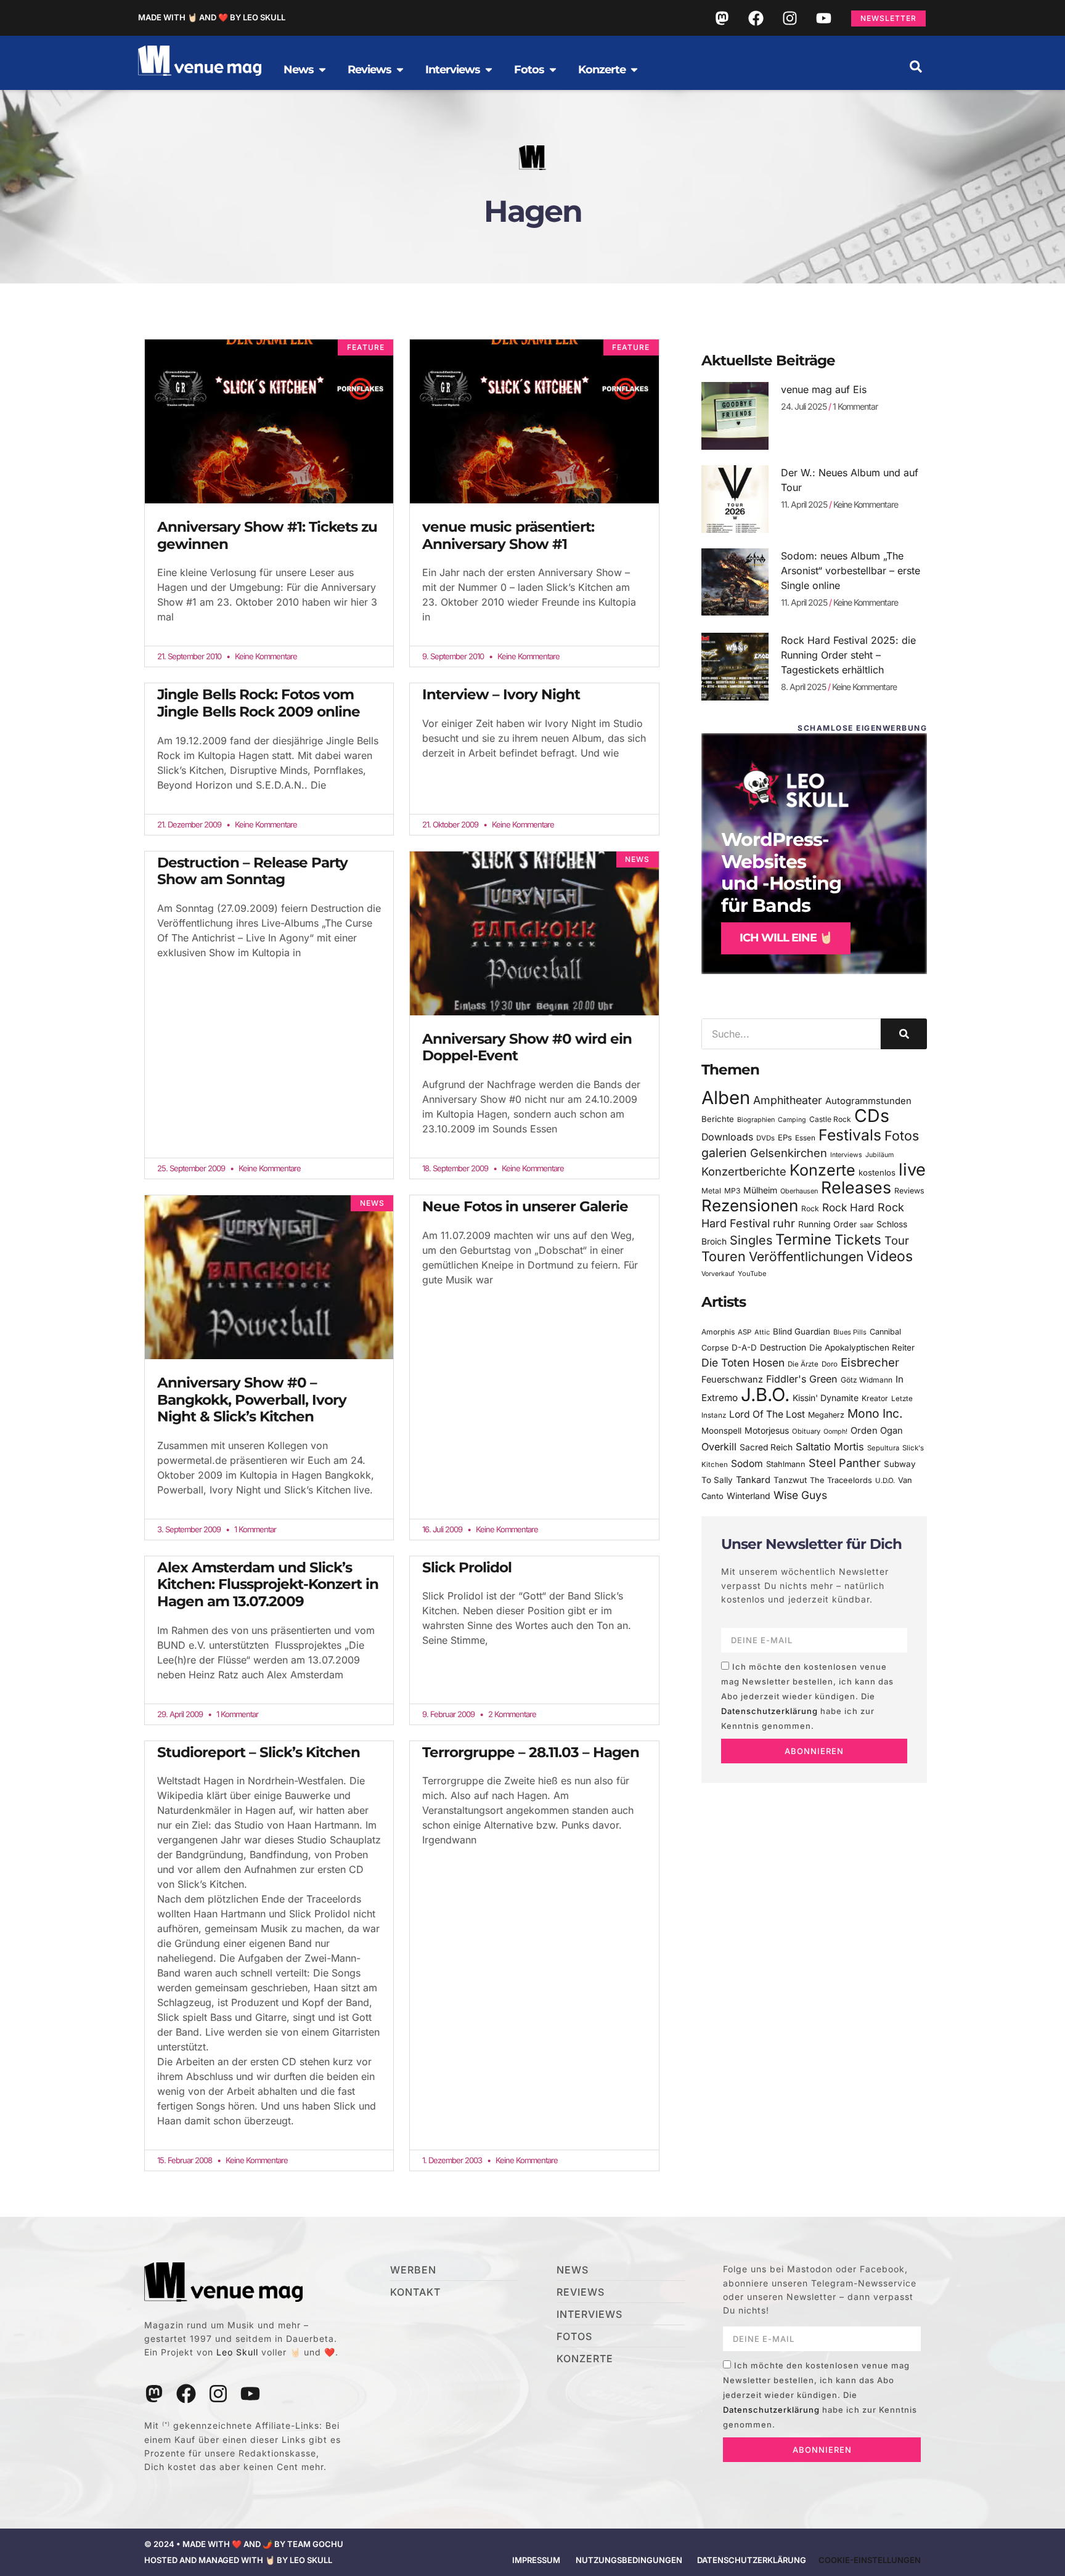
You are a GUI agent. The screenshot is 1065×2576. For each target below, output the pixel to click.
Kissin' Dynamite (826, 1398)
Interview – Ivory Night (501, 694)
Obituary (806, 1431)
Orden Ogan (877, 1431)
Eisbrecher (870, 1363)
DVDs (765, 1138)
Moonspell (721, 1431)
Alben (726, 1098)
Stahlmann (786, 1464)
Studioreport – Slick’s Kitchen (259, 1752)
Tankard (753, 1480)
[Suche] (904, 1034)
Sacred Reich (766, 1447)
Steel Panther (845, 1463)
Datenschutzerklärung (769, 1711)
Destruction (783, 1347)
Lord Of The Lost (767, 1414)
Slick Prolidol (467, 1567)
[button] (916, 67)
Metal (711, 1191)
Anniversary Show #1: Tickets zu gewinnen (267, 535)
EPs (785, 1137)
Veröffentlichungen (806, 1257)
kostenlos (877, 1172)
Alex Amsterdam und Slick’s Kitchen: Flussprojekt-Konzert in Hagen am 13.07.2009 (268, 1584)
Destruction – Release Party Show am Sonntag (252, 871)
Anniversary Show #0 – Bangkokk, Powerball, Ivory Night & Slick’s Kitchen (252, 1400)
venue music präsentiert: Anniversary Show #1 (508, 535)
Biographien (756, 1120)
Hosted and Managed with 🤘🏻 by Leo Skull (238, 2560)
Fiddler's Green (802, 1379)
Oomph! (835, 1432)
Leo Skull (237, 2352)
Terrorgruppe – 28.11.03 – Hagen (531, 1752)
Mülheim (760, 1190)
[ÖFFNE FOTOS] (553, 70)
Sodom (747, 1464)
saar (867, 1225)
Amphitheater (788, 1100)
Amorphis (718, 1332)
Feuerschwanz (732, 1379)
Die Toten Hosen (743, 1363)
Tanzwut (790, 1480)
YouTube (752, 1274)
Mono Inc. (875, 1413)
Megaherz (826, 1415)
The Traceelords (841, 1480)
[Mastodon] (722, 18)
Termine (803, 1239)
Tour (897, 1240)
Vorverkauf (718, 1274)
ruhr (784, 1223)
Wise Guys (800, 1495)
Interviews (846, 1155)
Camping (792, 1120)
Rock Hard (848, 1207)
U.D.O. (885, 1481)
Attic (762, 1332)
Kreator (875, 1398)
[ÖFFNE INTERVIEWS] (489, 70)
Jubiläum (879, 1155)
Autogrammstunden (868, 1101)
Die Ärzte (803, 1364)
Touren (724, 1256)
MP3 (732, 1191)
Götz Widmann (867, 1380)
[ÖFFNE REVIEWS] (400, 70)
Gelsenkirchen (789, 1153)
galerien (724, 1153)
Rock (810, 1209)
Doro (830, 1364)
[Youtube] (823, 18)
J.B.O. (765, 1395)
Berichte (718, 1119)
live (912, 1170)
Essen (805, 1138)
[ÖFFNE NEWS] (322, 70)
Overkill (719, 1447)
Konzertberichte (744, 1171)
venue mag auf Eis (824, 389)
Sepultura (883, 1448)
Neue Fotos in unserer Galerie (525, 1206)
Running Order (827, 1224)
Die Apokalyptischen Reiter (862, 1347)
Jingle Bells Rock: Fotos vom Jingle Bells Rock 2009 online (259, 703)
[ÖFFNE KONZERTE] (634, 70)
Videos (890, 1256)
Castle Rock (830, 1119)
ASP (745, 1332)
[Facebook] (756, 18)
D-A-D (744, 1347)
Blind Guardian (802, 1331)
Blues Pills (850, 1332)
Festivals (850, 1135)
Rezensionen (750, 1205)
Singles (751, 1240)
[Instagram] (790, 18)
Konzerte (822, 1170)
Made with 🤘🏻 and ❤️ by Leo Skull (212, 17)
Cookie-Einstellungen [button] (870, 2560)
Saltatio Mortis (830, 1447)
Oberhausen (799, 1191)
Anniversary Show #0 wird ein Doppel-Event (527, 1047)
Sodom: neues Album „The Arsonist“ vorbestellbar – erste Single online (851, 571)
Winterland (749, 1496)
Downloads (727, 1137)
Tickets (858, 1239)
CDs (872, 1115)
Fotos (902, 1136)
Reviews (909, 1191)
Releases (856, 1187)
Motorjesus (767, 1430)
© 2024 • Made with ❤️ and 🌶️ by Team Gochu (244, 2544)
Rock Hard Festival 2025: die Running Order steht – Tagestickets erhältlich (848, 655)
